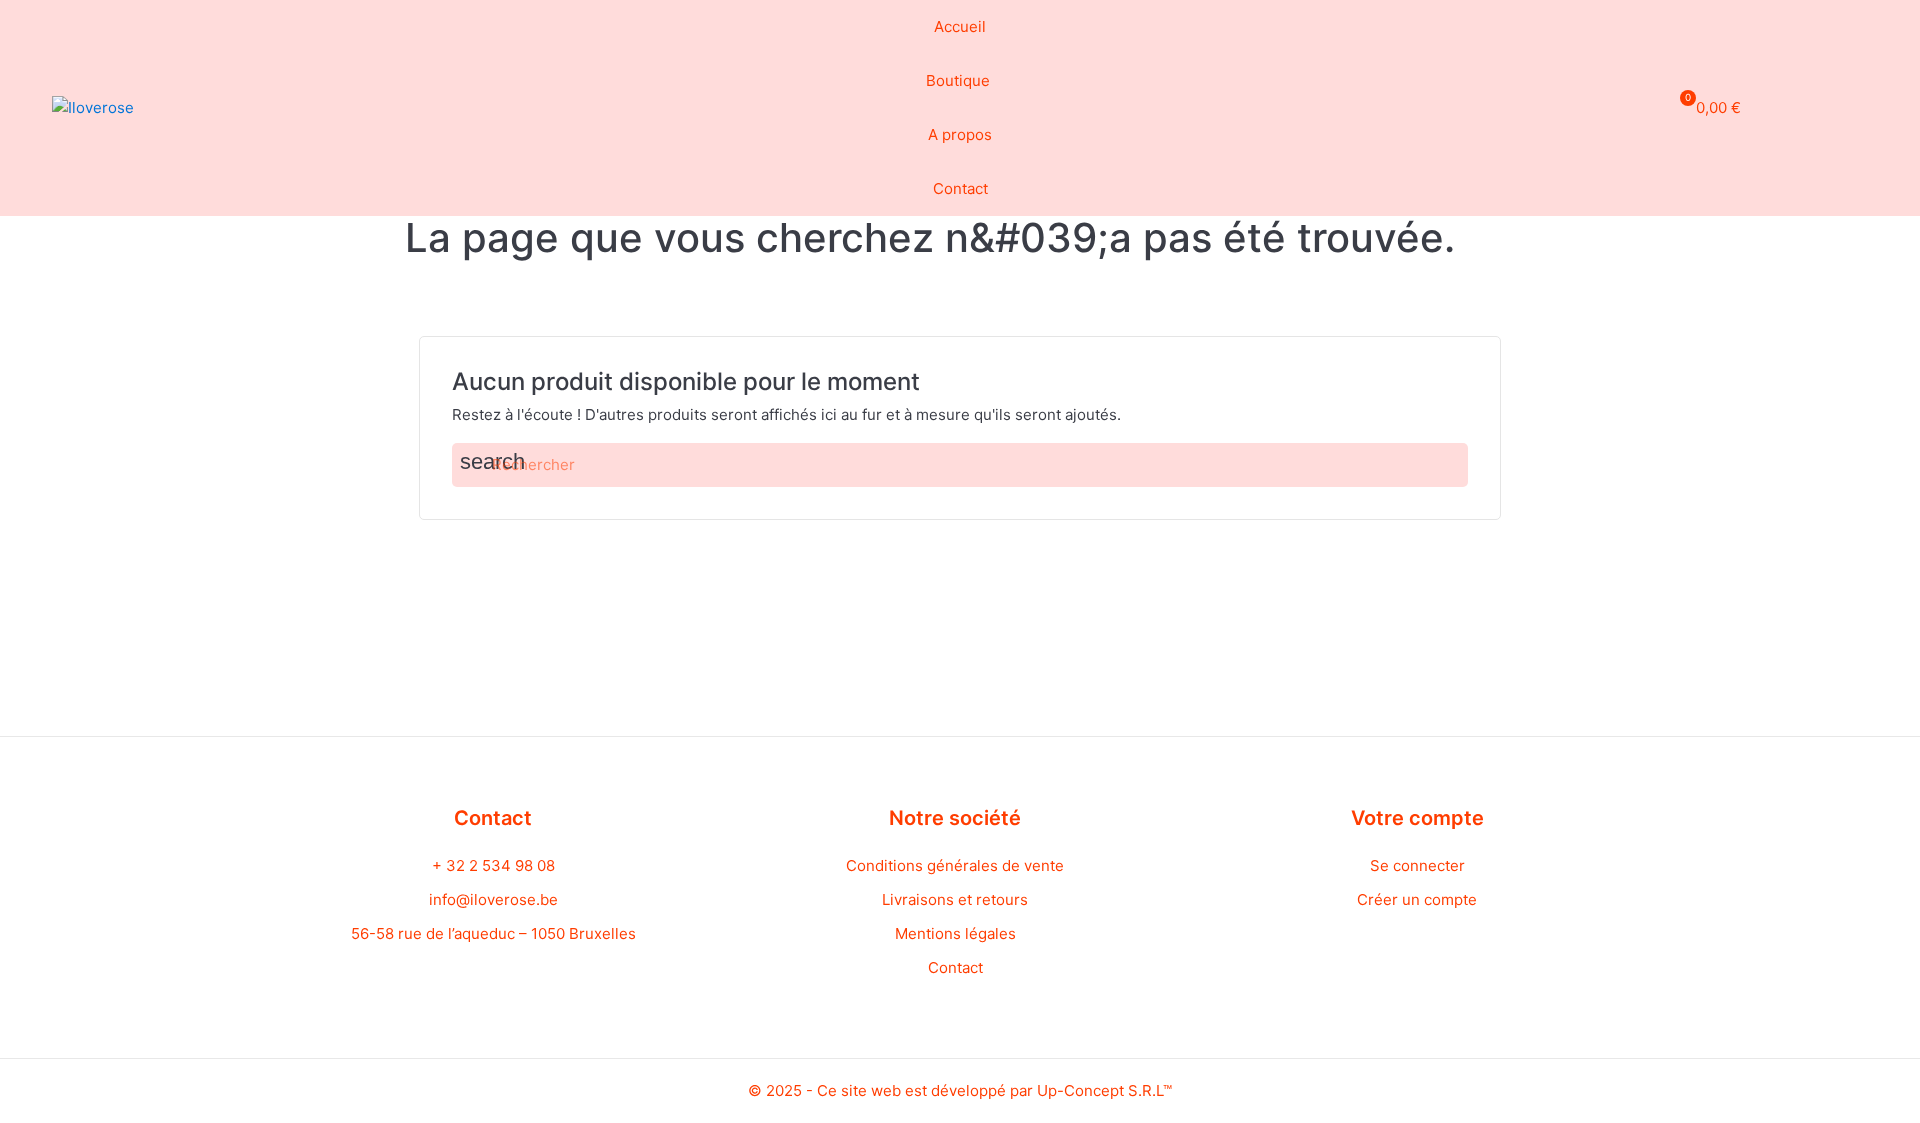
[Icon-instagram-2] (1858, 105)
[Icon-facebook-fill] (1821, 105)
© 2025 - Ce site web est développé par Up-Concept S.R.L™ (960, 1090)
